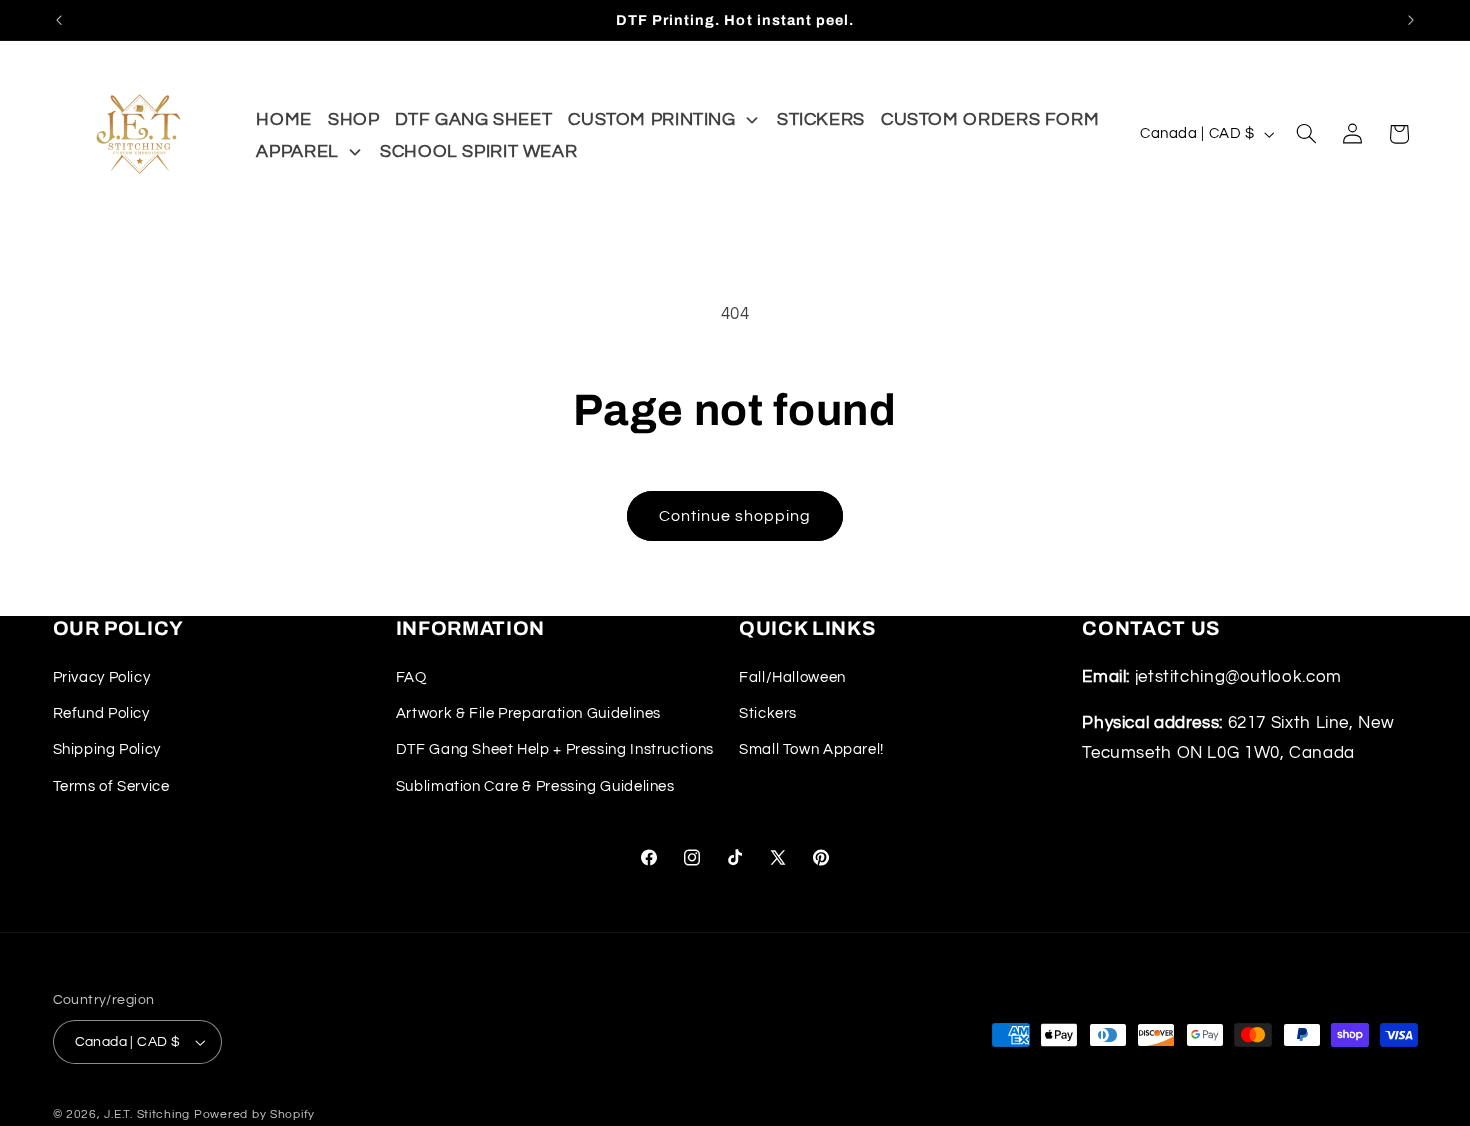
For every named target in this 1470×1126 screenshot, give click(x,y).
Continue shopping (735, 516)
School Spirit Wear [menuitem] (478, 151)
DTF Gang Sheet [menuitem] (473, 119)
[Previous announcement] (59, 20)
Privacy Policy (102, 676)
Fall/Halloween (792, 676)
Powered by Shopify (254, 1114)
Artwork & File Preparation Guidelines (528, 713)
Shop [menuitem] (354, 119)
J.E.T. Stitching (149, 1114)
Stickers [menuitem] (821, 119)
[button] (1306, 134)
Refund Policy (101, 713)
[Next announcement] (1411, 20)
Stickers (768, 713)
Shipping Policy (107, 749)
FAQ (411, 676)
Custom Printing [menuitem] (651, 119)
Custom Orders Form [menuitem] (990, 119)
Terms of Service (111, 786)
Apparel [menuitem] (297, 151)
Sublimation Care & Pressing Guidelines (535, 786)
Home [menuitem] (284, 119)
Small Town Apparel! (811, 749)
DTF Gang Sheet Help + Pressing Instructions (555, 749)
